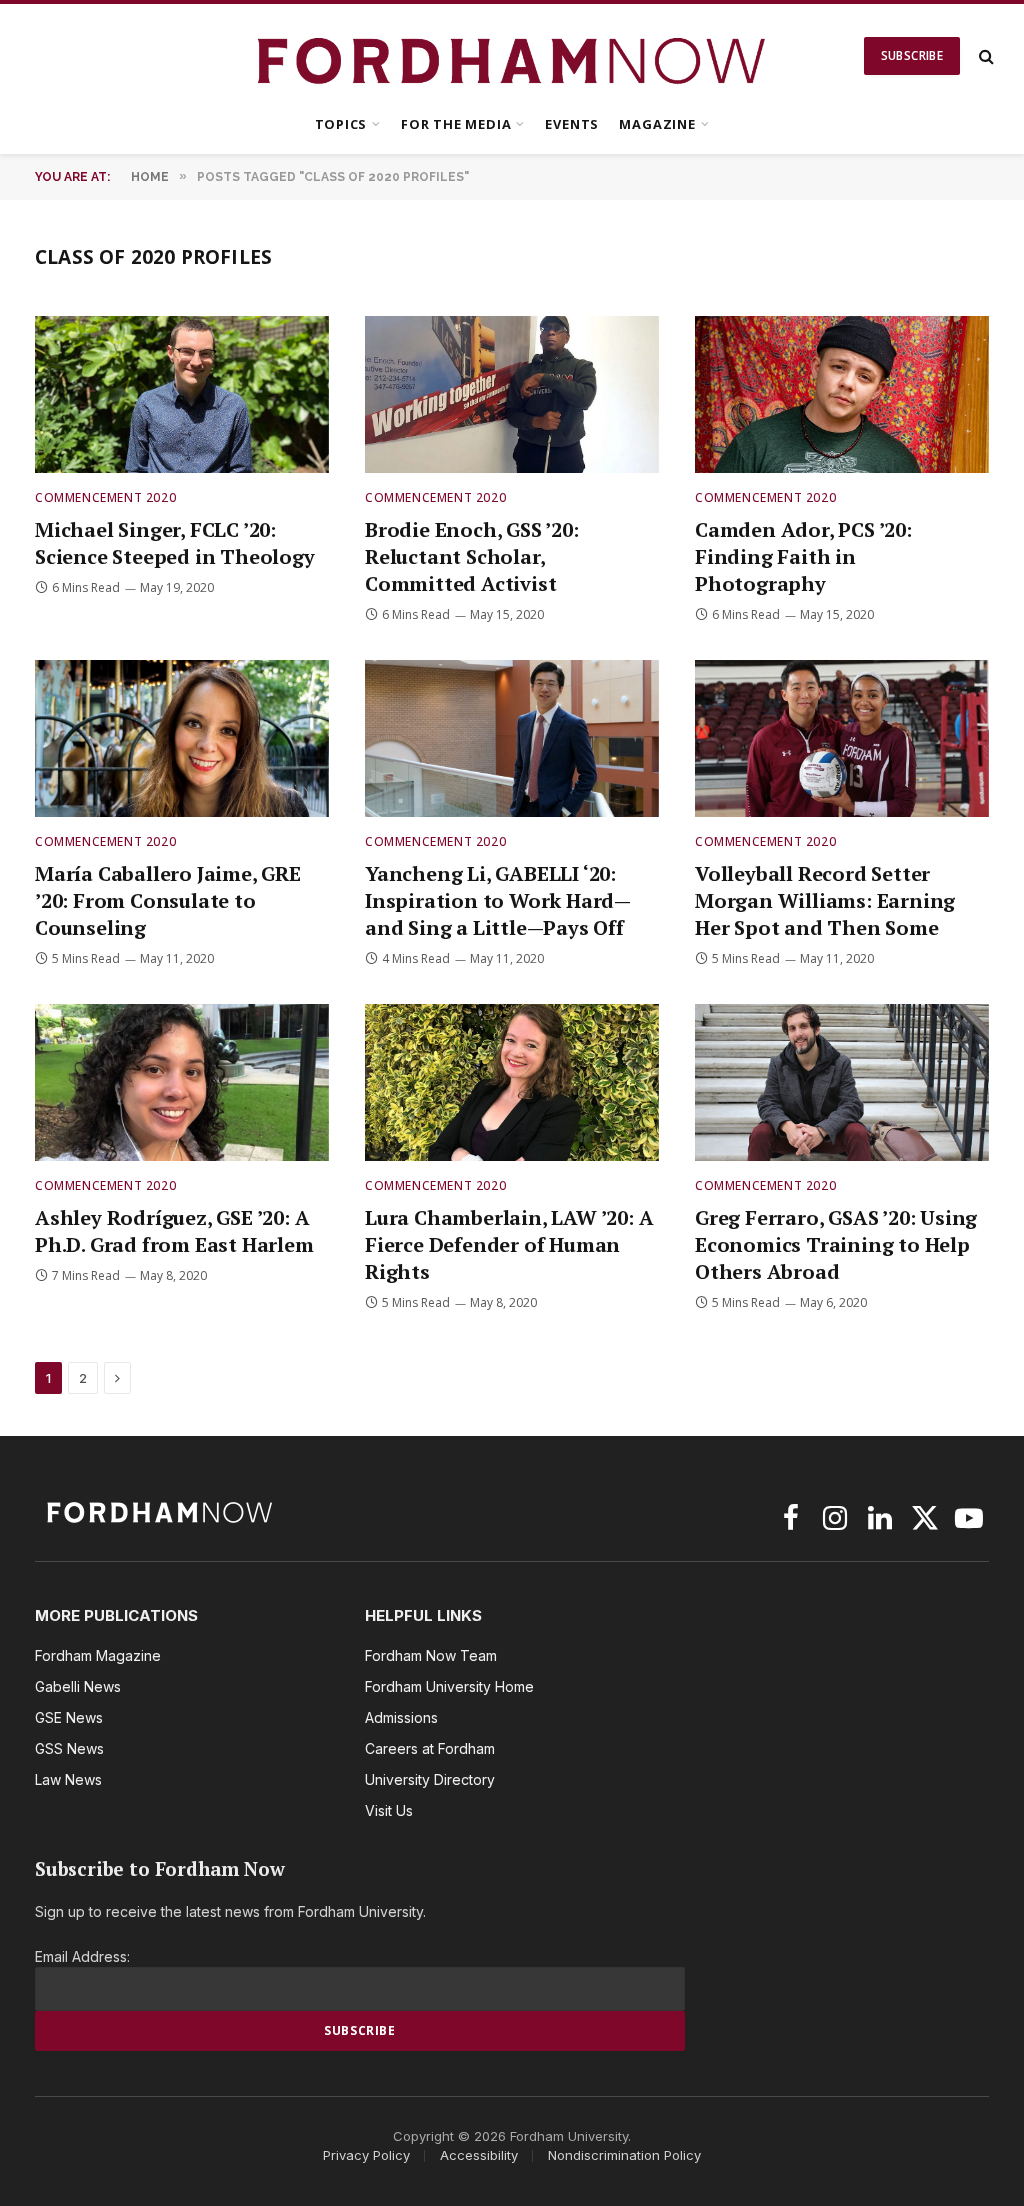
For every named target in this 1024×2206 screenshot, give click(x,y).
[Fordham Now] (512, 56)
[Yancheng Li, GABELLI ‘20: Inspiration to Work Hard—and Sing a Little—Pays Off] (512, 738)
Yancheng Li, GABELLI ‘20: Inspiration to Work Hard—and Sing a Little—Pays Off (498, 900)
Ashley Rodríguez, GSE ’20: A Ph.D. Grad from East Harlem (174, 1231)
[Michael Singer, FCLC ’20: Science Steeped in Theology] (182, 394)
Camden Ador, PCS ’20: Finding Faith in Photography (803, 556)
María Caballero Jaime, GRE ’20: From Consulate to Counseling (168, 900)
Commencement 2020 (105, 497)
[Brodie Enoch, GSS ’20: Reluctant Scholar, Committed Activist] (512, 394)
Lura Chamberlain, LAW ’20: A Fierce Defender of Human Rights (509, 1244)
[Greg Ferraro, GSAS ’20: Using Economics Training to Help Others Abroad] (842, 1082)
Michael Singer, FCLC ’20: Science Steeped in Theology (175, 543)
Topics (341, 124)
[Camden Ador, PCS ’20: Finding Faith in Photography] (842, 394)
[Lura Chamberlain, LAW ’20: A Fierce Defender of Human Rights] (512, 1082)
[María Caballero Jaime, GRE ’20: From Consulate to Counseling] (182, 738)
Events (572, 124)
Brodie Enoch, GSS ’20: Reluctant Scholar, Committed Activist (472, 556)
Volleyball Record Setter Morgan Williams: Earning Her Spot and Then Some (825, 900)
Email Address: (82, 1956)
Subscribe (912, 55)
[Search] (984, 56)
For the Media (456, 124)
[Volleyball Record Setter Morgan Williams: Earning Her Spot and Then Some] (842, 738)
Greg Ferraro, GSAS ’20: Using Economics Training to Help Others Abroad (836, 1244)
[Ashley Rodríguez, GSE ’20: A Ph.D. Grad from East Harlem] (182, 1082)
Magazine (657, 124)
